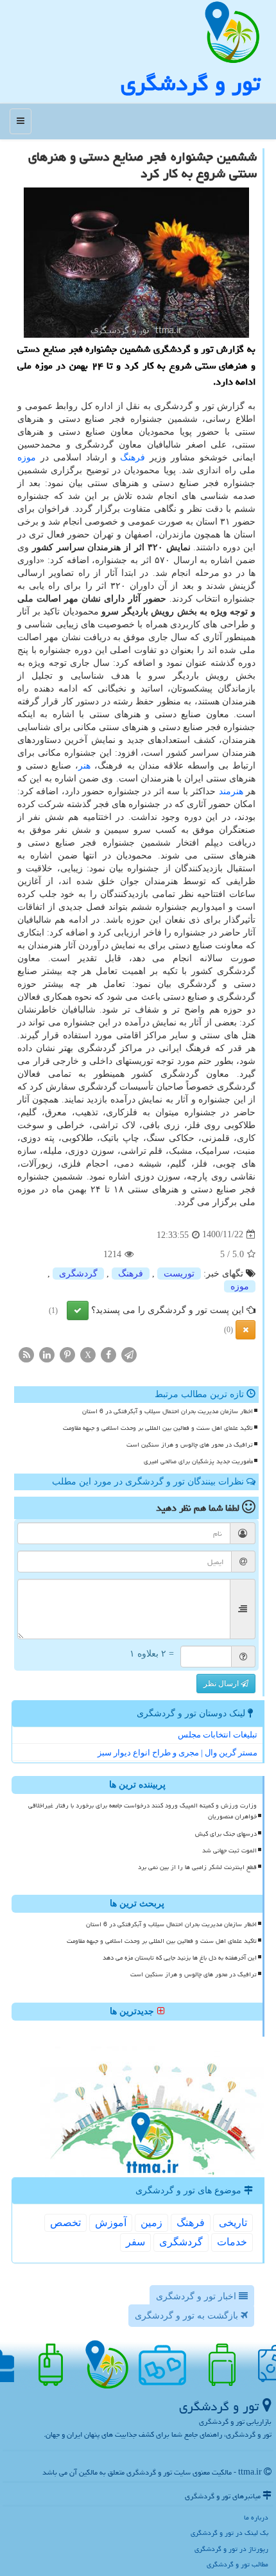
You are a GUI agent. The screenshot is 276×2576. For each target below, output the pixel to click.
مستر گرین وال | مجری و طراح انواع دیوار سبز (177, 1753)
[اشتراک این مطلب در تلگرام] (129, 1354)
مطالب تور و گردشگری (237, 2564)
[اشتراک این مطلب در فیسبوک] (108, 1354)
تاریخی (233, 2223)
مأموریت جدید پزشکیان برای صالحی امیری (198, 1461)
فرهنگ (133, 457)
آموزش (111, 2223)
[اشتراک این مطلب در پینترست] (67, 1354)
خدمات (232, 2242)
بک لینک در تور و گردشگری (229, 2533)
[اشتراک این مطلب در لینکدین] (47, 1354)
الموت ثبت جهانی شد (229, 1850)
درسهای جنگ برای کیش (226, 1834)
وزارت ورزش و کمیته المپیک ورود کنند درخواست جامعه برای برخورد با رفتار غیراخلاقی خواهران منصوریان (142, 1811)
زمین (151, 2223)
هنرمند (231, 791)
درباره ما (256, 2517)
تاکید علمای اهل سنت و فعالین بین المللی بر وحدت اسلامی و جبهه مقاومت (158, 1428)
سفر (135, 2242)
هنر (84, 766)
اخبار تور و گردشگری (197, 2296)
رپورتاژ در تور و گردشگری (231, 2549)
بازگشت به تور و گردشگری (188, 2316)
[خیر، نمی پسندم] (246, 1330)
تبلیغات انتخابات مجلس (218, 1735)
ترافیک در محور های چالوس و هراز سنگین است (190, 1445)
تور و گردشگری (190, 83)
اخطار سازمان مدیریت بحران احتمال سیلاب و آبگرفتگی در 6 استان (168, 1411)
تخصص (65, 2223)
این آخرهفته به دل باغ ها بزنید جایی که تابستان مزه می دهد (180, 1958)
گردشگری (78, 1274)
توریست (179, 1274)
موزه (27, 457)
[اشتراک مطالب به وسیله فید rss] (26, 1354)
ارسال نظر (222, 1684)
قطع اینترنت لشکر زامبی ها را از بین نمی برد (197, 1867)
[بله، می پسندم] (78, 1310)
